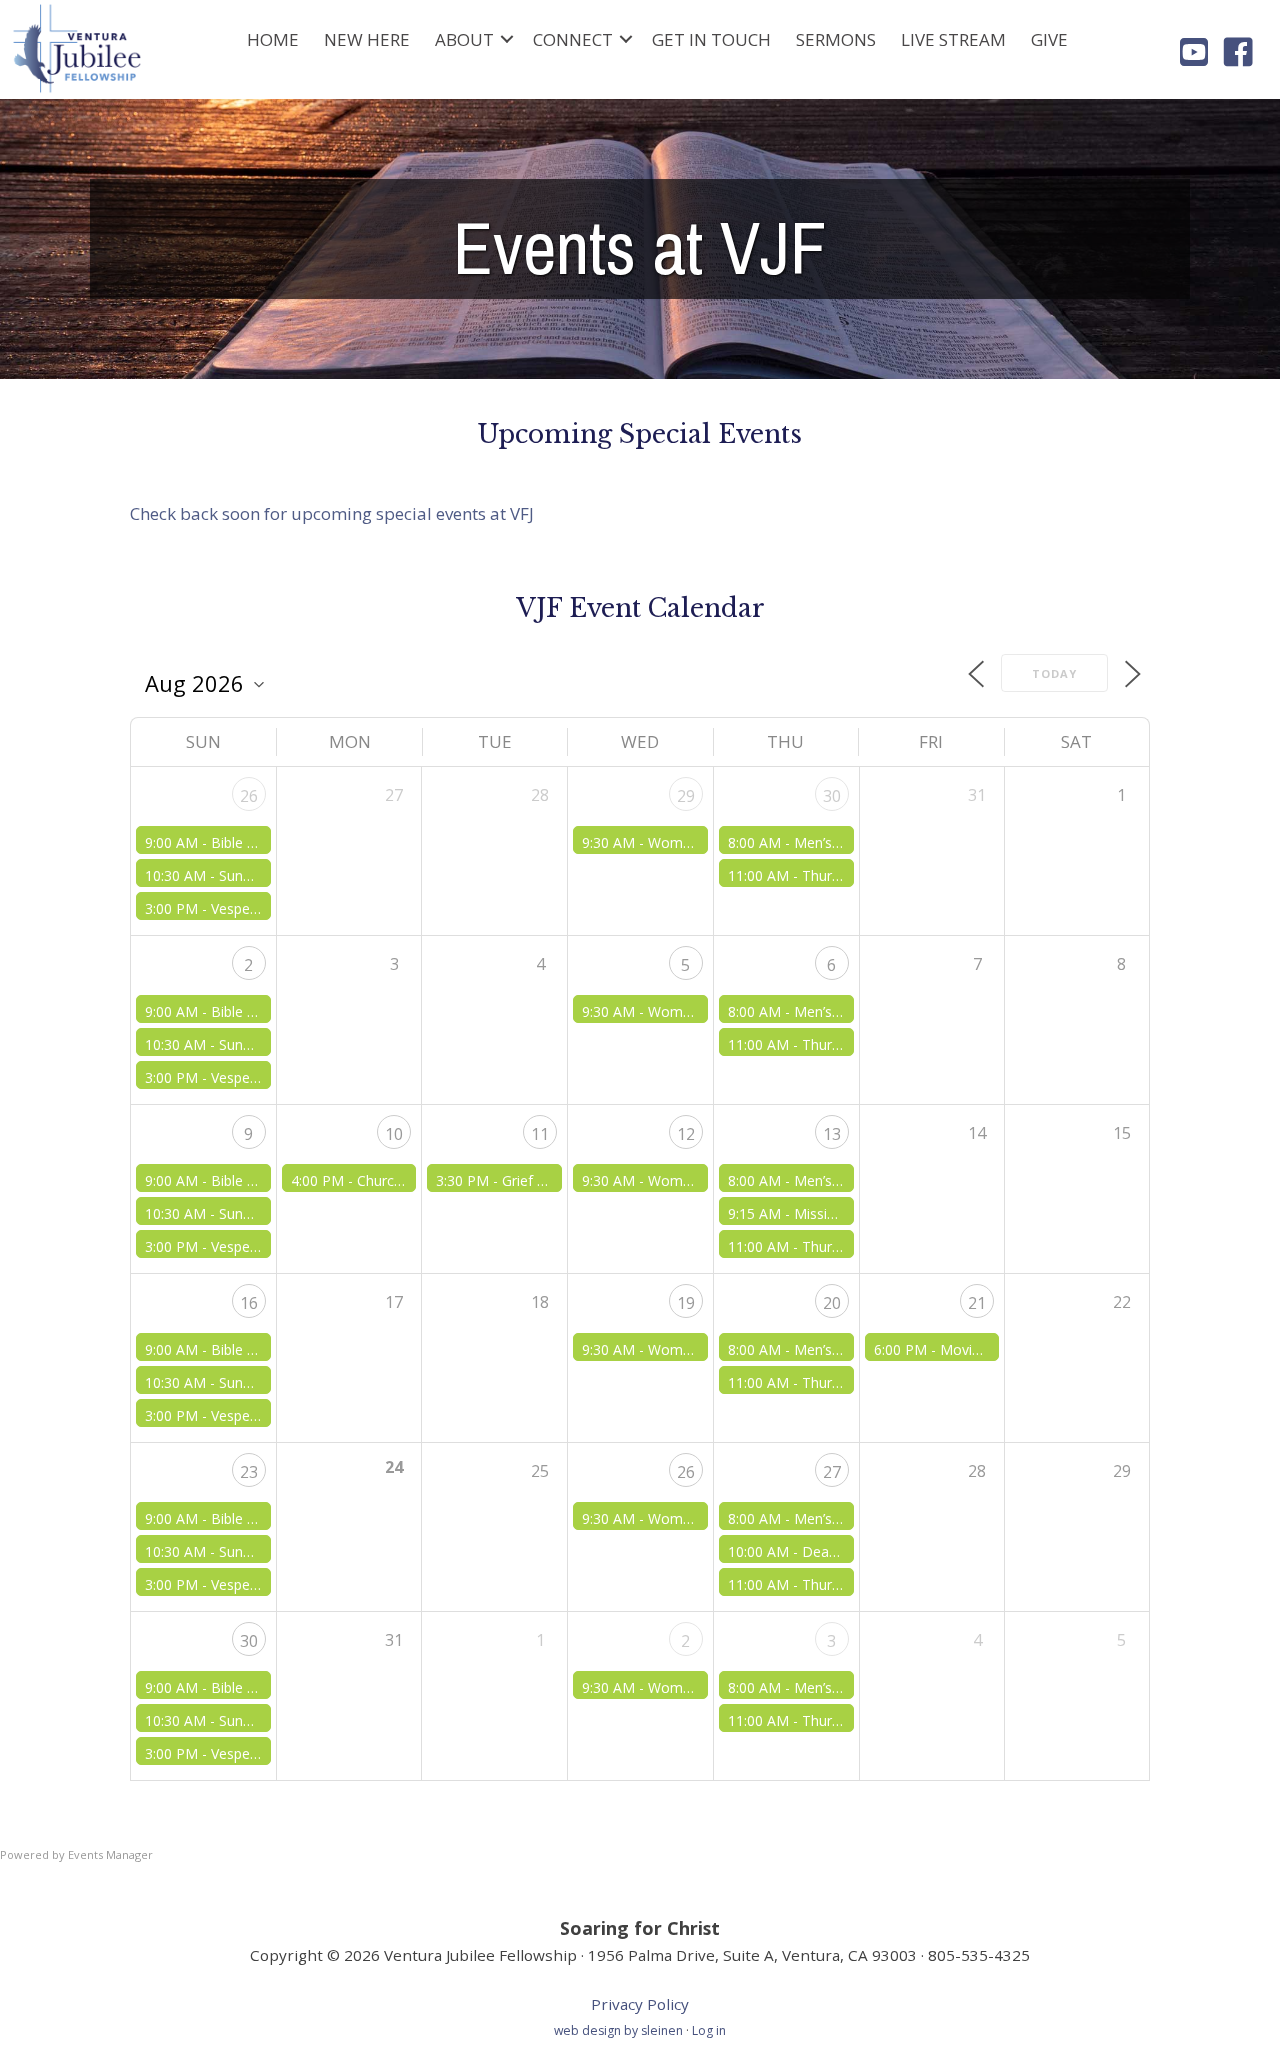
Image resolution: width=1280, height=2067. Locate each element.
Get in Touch (711, 39)
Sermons (836, 39)
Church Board (401, 1180)
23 (249, 1472)
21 (977, 1303)
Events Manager (110, 1854)
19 (686, 1303)
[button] (507, 39)
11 (540, 1134)
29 (686, 796)
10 (394, 1134)
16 (249, 1303)
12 (686, 1134)
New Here (367, 39)
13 (832, 1134)
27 (832, 1472)
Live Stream (953, 39)
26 (249, 796)
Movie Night (979, 1349)
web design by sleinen (620, 2030)
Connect (573, 39)
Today (1054, 673)
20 (832, 1303)
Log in (709, 2030)
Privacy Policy (640, 2004)
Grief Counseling (555, 1180)
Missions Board (844, 1213)
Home (273, 39)
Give (1049, 39)
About (464, 39)
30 (832, 796)
